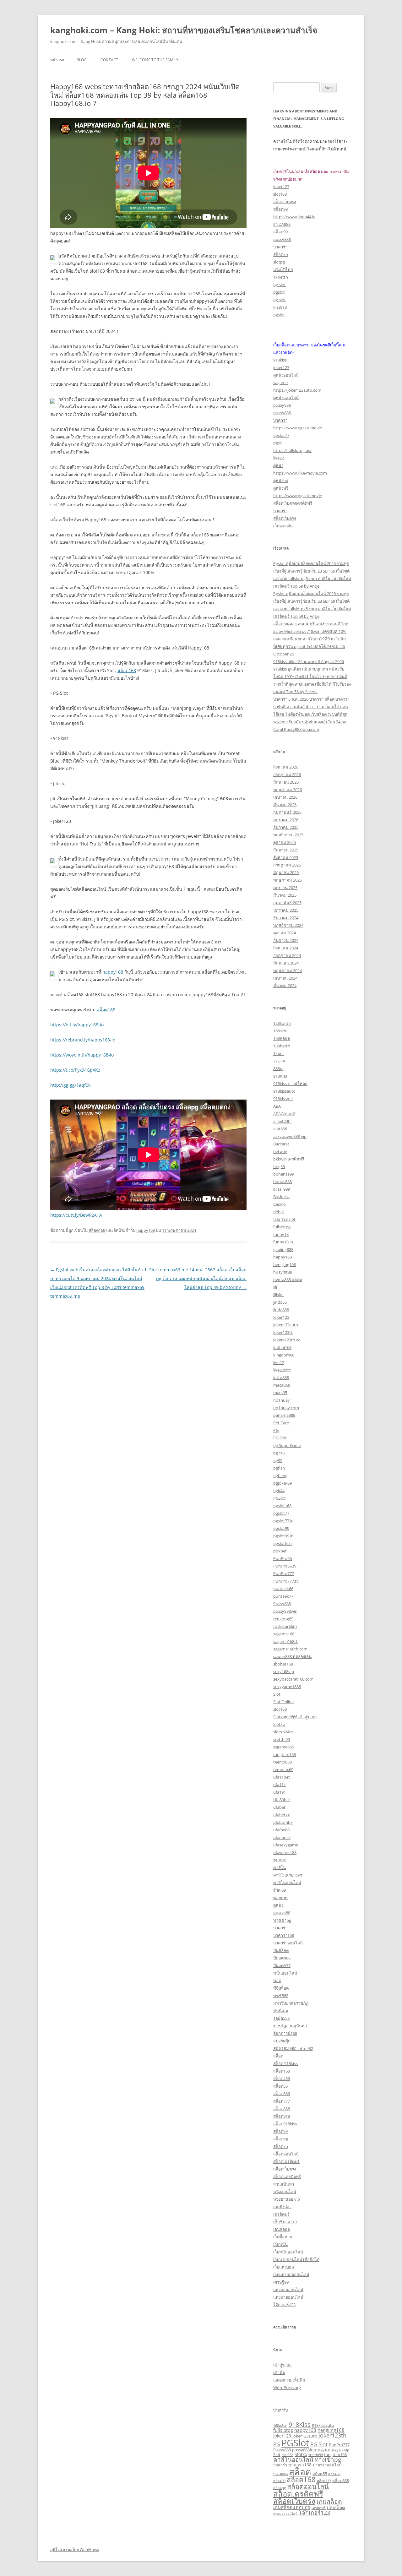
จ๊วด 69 (280, 1890)
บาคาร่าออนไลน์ (288, 1943)
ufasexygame (286, 1845)
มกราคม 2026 (286, 820)
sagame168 (284, 1634)
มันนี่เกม (281, 2011)
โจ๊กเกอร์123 (284, 2305)
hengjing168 (285, 1264)
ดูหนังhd (281, 481)
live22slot (282, 1370)
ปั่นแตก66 (282, 1958)
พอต (277, 1981)
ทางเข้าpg (282, 1920)
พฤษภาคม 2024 (288, 970)
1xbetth (281, 277)
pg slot (280, 285)
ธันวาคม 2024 (286, 918)
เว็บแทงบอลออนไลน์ (291, 2274)
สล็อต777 (282, 2101)
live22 (279, 458)
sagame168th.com (290, 1649)
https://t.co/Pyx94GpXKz (75, 1070)
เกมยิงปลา (282, 2207)
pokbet (280, 1551)
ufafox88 (281, 1830)
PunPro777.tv (286, 1581)
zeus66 (280, 1860)
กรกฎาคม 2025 (287, 865)
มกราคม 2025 (286, 910)
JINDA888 (282, 224)
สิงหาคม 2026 (286, 767)
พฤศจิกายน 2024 (288, 925)
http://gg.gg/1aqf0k (70, 1085)
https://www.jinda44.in (294, 217)
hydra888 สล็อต (288, 1280)
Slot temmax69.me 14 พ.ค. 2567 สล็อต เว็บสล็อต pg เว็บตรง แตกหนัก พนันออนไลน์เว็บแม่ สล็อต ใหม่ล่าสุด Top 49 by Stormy (198, 1278)
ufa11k (280, 1785)
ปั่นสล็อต (281, 1950)
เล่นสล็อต (282, 2229)
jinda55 (280, 1302)
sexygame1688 (287, 1687)
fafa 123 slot (284, 1219)
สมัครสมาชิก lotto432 (293, 2048)
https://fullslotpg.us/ (292, 450)
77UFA (279, 1061)
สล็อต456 (282, 2079)
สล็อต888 (282, 2109)
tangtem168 (285, 1754)
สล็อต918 (282, 2116)
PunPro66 (282, 1558)
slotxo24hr (283, 1732)
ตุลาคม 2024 (285, 933)
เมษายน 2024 (285, 978)
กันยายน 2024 (286, 940)
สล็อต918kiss (285, 2124)
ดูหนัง (278, 465)
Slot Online (283, 1702)
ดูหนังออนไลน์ (286, 375)
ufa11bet (282, 1777)
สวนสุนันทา (284, 2184)
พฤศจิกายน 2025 (288, 835)
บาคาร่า (280, 247)
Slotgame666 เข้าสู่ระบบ (295, 1717)
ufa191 (280, 1792)
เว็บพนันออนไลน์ (288, 2252)
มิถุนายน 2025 (286, 872)
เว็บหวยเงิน (283, 526)
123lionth (282, 1023)
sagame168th (286, 1641)
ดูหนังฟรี (281, 488)
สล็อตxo (281, 254)
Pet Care (281, 1423)
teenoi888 (282, 1762)
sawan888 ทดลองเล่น (292, 1656)
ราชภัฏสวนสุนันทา (290, 2026)
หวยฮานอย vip (287, 2199)
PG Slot (280, 1438)
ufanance (282, 1837)
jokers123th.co (287, 1340)
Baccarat (281, 1144)
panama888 (284, 1415)
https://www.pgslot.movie (298, 428)
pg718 (279, 1453)
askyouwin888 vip (290, 1136)
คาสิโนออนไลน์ (287, 1883)
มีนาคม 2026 (285, 805)
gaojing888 (283, 1249)
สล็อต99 (280, 209)
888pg (279, 1068)
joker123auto (286, 1325)
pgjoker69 (282, 1483)
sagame (280, 383)
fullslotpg (282, 1227)
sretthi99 (282, 1739)
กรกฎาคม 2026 (287, 774)
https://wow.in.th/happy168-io (82, 1055)
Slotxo (279, 1724)
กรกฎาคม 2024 (287, 955)
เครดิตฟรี (281, 2214)
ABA (277, 1106)
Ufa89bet (282, 1800)
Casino (280, 1204)
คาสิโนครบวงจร (288, 1875)
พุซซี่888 (281, 1996)
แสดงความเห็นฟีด (289, 2380)
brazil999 (282, 1189)
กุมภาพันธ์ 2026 (287, 812)
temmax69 (283, 1769)
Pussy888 (282, 1604)
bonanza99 (284, 1174)
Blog (82, 60)
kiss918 (280, 307)
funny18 (281, 1234)
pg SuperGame (287, 1445)
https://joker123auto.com (297, 390)
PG (276, 1430)
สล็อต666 (282, 2094)
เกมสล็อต (329, 2501)
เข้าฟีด (279, 2372)
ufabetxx (282, 1815)
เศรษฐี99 (281, 2282)
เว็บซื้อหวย (283, 2237)
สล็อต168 (127, 670)
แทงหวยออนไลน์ (288, 2297)
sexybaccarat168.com (293, 1679)
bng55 (279, 1166)
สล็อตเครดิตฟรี (286, 2161)
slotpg (279, 262)
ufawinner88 (285, 1852)
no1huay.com (286, 1408)
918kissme (283, 1099)
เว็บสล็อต (336, 2507)
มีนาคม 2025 (285, 895)
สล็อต (278, 2056)
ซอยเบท (280, 1898)
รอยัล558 (281, 2018)
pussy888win (285, 1611)
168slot (280, 1031)
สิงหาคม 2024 (286, 948)
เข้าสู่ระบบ (282, 2365)
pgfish (279, 1468)
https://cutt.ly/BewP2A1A (76, 1215)
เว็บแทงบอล (284, 2267)
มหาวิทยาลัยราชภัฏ (291, 2003)
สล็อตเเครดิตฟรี (287, 2177)
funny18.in (283, 1242)
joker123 (281, 187)
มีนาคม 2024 (285, 986)
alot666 (280, 1129)
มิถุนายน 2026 (286, 782)
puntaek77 (283, 1596)
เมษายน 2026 (285, 797)
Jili (275, 1287)
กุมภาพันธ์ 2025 (287, 903)
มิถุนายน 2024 (286, 963)
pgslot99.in (283, 1536)
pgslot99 (281, 1528)
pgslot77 (281, 435)
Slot (277, 1694)
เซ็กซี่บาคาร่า (285, 2222)
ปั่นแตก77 (282, 1965)
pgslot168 (282, 1506)
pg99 (278, 443)
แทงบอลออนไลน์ (288, 2290)
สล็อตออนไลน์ (286, 2154)
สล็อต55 (280, 2086)
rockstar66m (285, 1626)
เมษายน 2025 (285, 888)
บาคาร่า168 (284, 1935)
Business (281, 1197)
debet (279, 1212)
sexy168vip (284, 1671)
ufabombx (283, 1822)
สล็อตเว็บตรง (285, 202)
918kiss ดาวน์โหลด (290, 1084)
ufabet (279, 1807)
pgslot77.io (283, 1521)
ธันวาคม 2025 (286, 827)
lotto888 (281, 1378)
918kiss (280, 360)
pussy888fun (304, 2450)
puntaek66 (283, 1589)
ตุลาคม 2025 (285, 842)
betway (280, 1151)
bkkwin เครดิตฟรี (289, 1159)
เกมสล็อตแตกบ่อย (292, 2507)
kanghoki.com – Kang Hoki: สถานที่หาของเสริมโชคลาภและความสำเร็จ (184, 30)
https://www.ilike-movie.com (300, 473)
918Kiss (280, 1076)
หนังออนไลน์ (285, 2192)
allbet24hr (283, 1121)
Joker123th (283, 1332)
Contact (109, 60)
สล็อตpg (281, 2139)
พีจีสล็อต (281, 1988)
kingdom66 (284, 1355)
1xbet (279, 1053)
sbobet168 (283, 1664)
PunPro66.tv (285, 1566)
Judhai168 (282, 1347)
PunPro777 (284, 1573)
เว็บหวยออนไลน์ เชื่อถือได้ (296, 2259)
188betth (282, 1046)
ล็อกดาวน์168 (285, 2033)
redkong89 (283, 1619)
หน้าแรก (57, 60)
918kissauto (284, 1091)
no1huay (282, 1400)
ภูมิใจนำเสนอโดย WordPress (75, 2549)
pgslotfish (282, 1543)
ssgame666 (284, 1747)
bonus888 (282, 1182)
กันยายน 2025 (286, 850)
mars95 (280, 1393)
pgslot (279, 292)
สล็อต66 (334, 2474)
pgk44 (279, 1491)
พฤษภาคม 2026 (288, 790)
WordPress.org (287, 2388)
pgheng (280, 1475)
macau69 (282, 1385)
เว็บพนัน (280, 2244)
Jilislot (279, 1295)
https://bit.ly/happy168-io (77, 1025)
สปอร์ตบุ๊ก (282, 2041)
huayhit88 (283, 1272)
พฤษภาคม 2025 (288, 880)
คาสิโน (280, 1867)
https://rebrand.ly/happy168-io (83, 1040)
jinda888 (281, 1310)
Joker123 (281, 1317)
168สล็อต (282, 1038)
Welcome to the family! (156, 60)
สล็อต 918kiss (285, 2063)
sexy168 (324, 2450)
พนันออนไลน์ (285, 1973)
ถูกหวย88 (282, 1913)
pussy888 (282, 239)
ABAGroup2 (284, 1114)
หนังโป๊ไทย (283, 269)
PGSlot (280, 1498)
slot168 (280, 194)
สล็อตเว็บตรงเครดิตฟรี (293, 503)
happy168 (113, 972)
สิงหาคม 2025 (286, 857)
